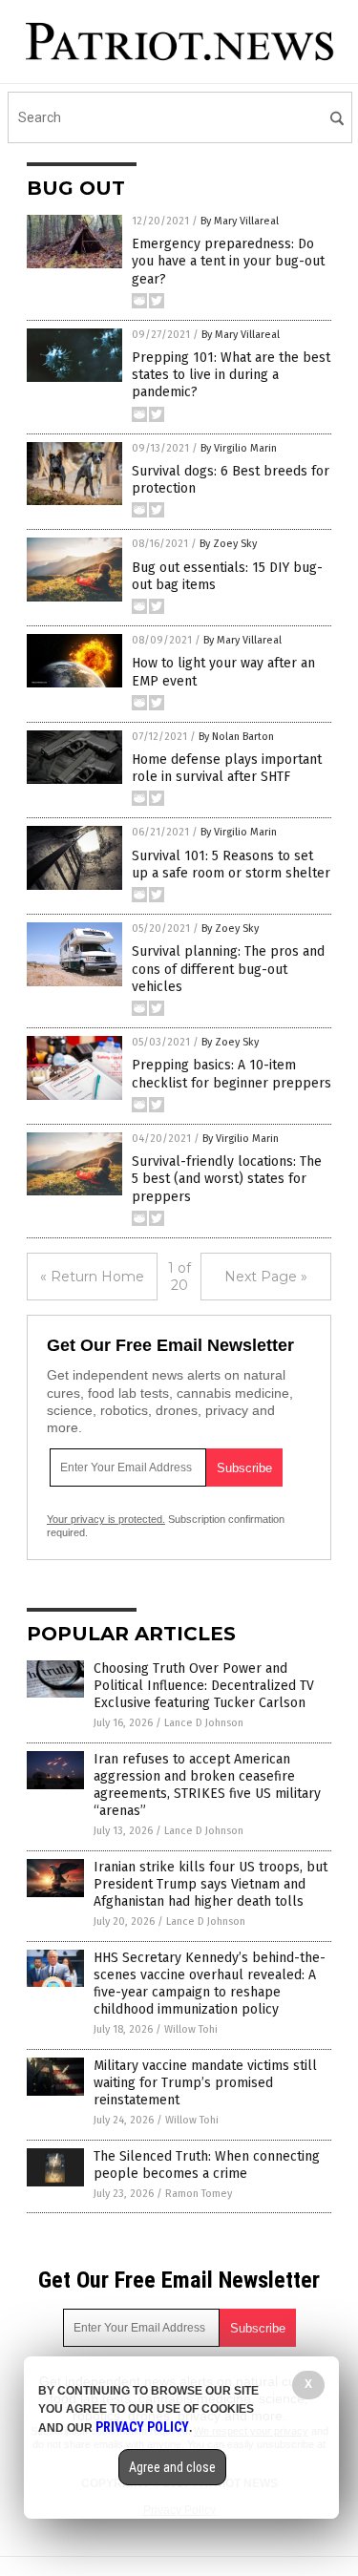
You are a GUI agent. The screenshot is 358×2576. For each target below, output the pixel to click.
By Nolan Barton (236, 737)
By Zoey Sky (228, 544)
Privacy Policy (142, 2427)
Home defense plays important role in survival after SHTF (227, 768)
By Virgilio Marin (239, 448)
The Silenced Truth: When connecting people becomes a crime (207, 2165)
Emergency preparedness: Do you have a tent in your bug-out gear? (228, 261)
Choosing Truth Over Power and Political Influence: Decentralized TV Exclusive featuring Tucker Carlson (204, 1686)
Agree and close (172, 2467)
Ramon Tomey (199, 2194)
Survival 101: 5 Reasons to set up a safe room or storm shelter (231, 865)
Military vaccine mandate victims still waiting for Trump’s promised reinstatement (205, 2083)
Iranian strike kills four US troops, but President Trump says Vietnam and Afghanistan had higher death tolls (211, 1884)
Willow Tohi (191, 2029)
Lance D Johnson (204, 1723)
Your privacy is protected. (106, 1519)
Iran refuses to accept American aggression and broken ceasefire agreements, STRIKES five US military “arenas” (207, 1785)
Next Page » (266, 1277)
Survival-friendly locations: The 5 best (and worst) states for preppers (227, 1179)
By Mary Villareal (240, 221)
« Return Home (92, 1277)
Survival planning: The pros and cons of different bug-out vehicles (228, 969)
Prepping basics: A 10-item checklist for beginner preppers (232, 1074)
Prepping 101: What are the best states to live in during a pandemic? (231, 375)
